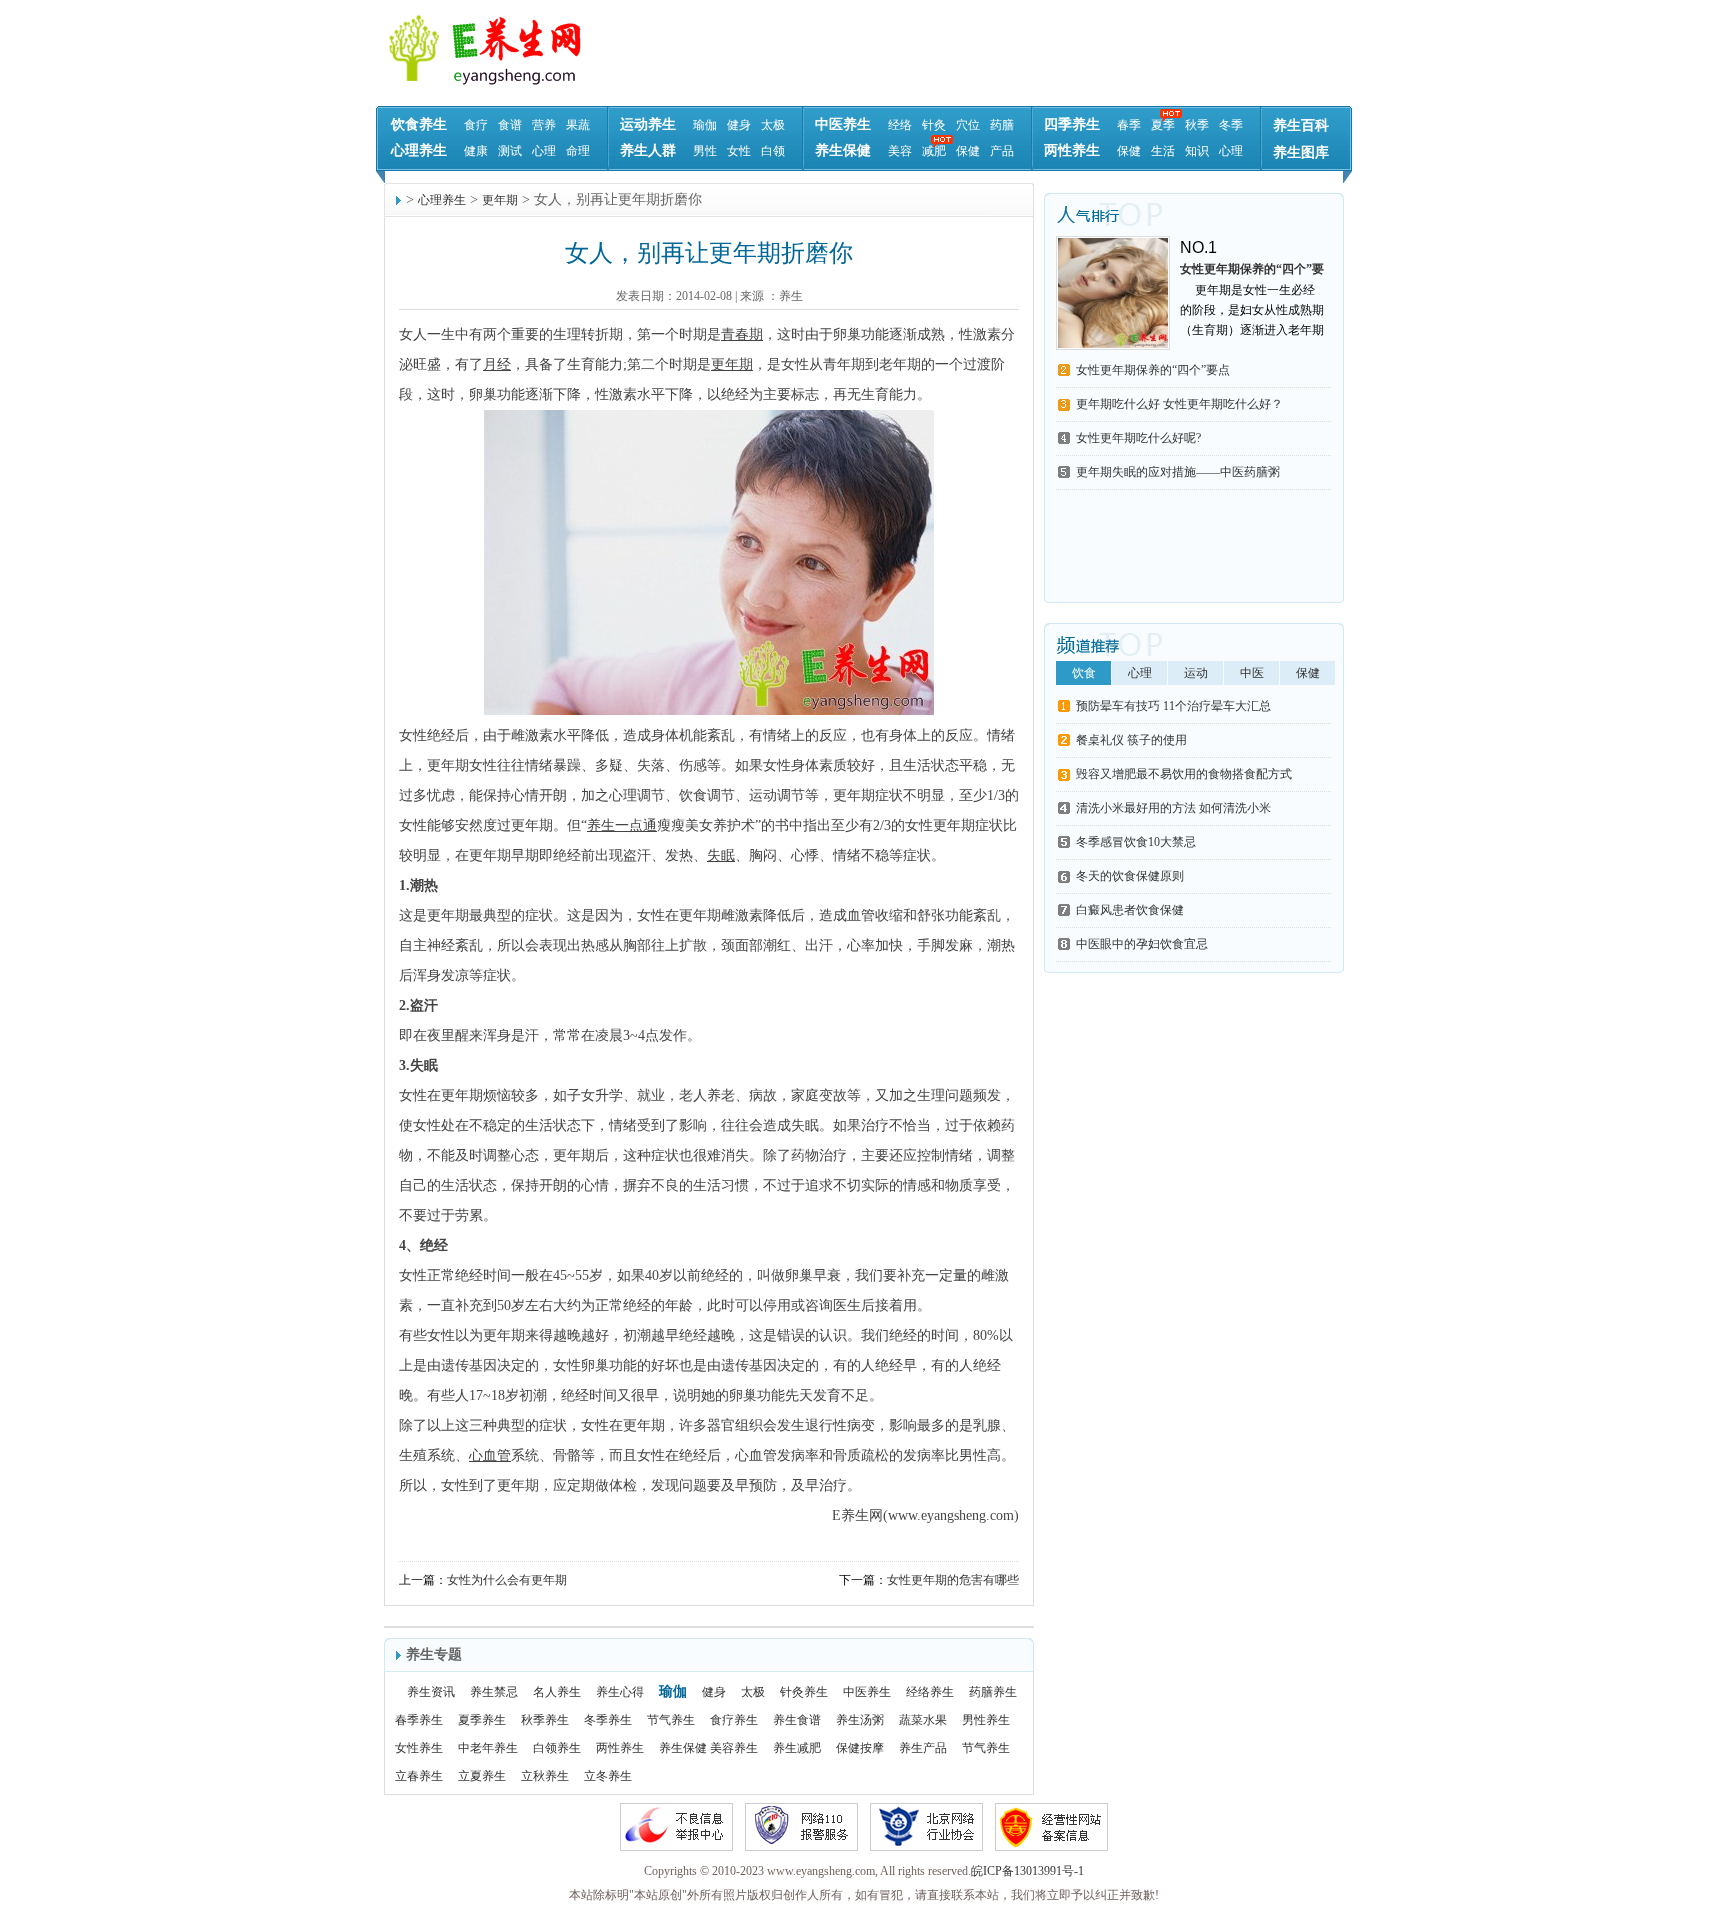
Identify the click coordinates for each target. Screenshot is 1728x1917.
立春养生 (419, 1776)
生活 (1163, 151)
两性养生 (1072, 150)
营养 (544, 125)
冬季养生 (608, 1720)
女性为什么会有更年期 (507, 1580)
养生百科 (1301, 125)
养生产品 (923, 1748)
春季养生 (419, 1720)
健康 (476, 151)
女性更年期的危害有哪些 (953, 1580)
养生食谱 (797, 1720)
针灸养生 (804, 1692)
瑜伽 (705, 125)
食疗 (476, 125)
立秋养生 (545, 1776)
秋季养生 (545, 1720)
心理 (544, 151)
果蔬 (578, 125)
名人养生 (557, 1692)
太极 (773, 125)
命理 (578, 151)
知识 (1197, 151)
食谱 (510, 125)
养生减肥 (797, 1748)
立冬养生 (608, 1776)
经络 (900, 125)
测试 (510, 151)
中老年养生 (488, 1748)
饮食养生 (419, 124)
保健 (968, 151)
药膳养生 (993, 1692)
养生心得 (620, 1692)
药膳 (1002, 125)
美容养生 (734, 1748)
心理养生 (419, 150)
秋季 (1197, 125)
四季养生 (1072, 124)
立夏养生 (482, 1776)
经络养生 (930, 1692)
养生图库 (1301, 152)
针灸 (934, 125)
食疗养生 (734, 1720)
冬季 (1231, 125)
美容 (900, 151)
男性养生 (986, 1720)
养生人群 (648, 150)
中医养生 (843, 124)
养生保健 (843, 150)
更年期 (500, 200)
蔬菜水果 (923, 1720)
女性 (739, 151)
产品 (1002, 151)
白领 (773, 151)
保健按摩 (860, 1748)
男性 (705, 151)
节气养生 (671, 1720)
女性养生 (419, 1748)
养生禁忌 (494, 1692)
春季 (1129, 125)
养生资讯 (431, 1692)
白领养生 (557, 1748)
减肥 (934, 151)
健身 (739, 125)
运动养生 (648, 124)
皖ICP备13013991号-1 (1027, 1871)
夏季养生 (482, 1720)
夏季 (1163, 125)
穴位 (968, 125)
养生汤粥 (860, 1720)
